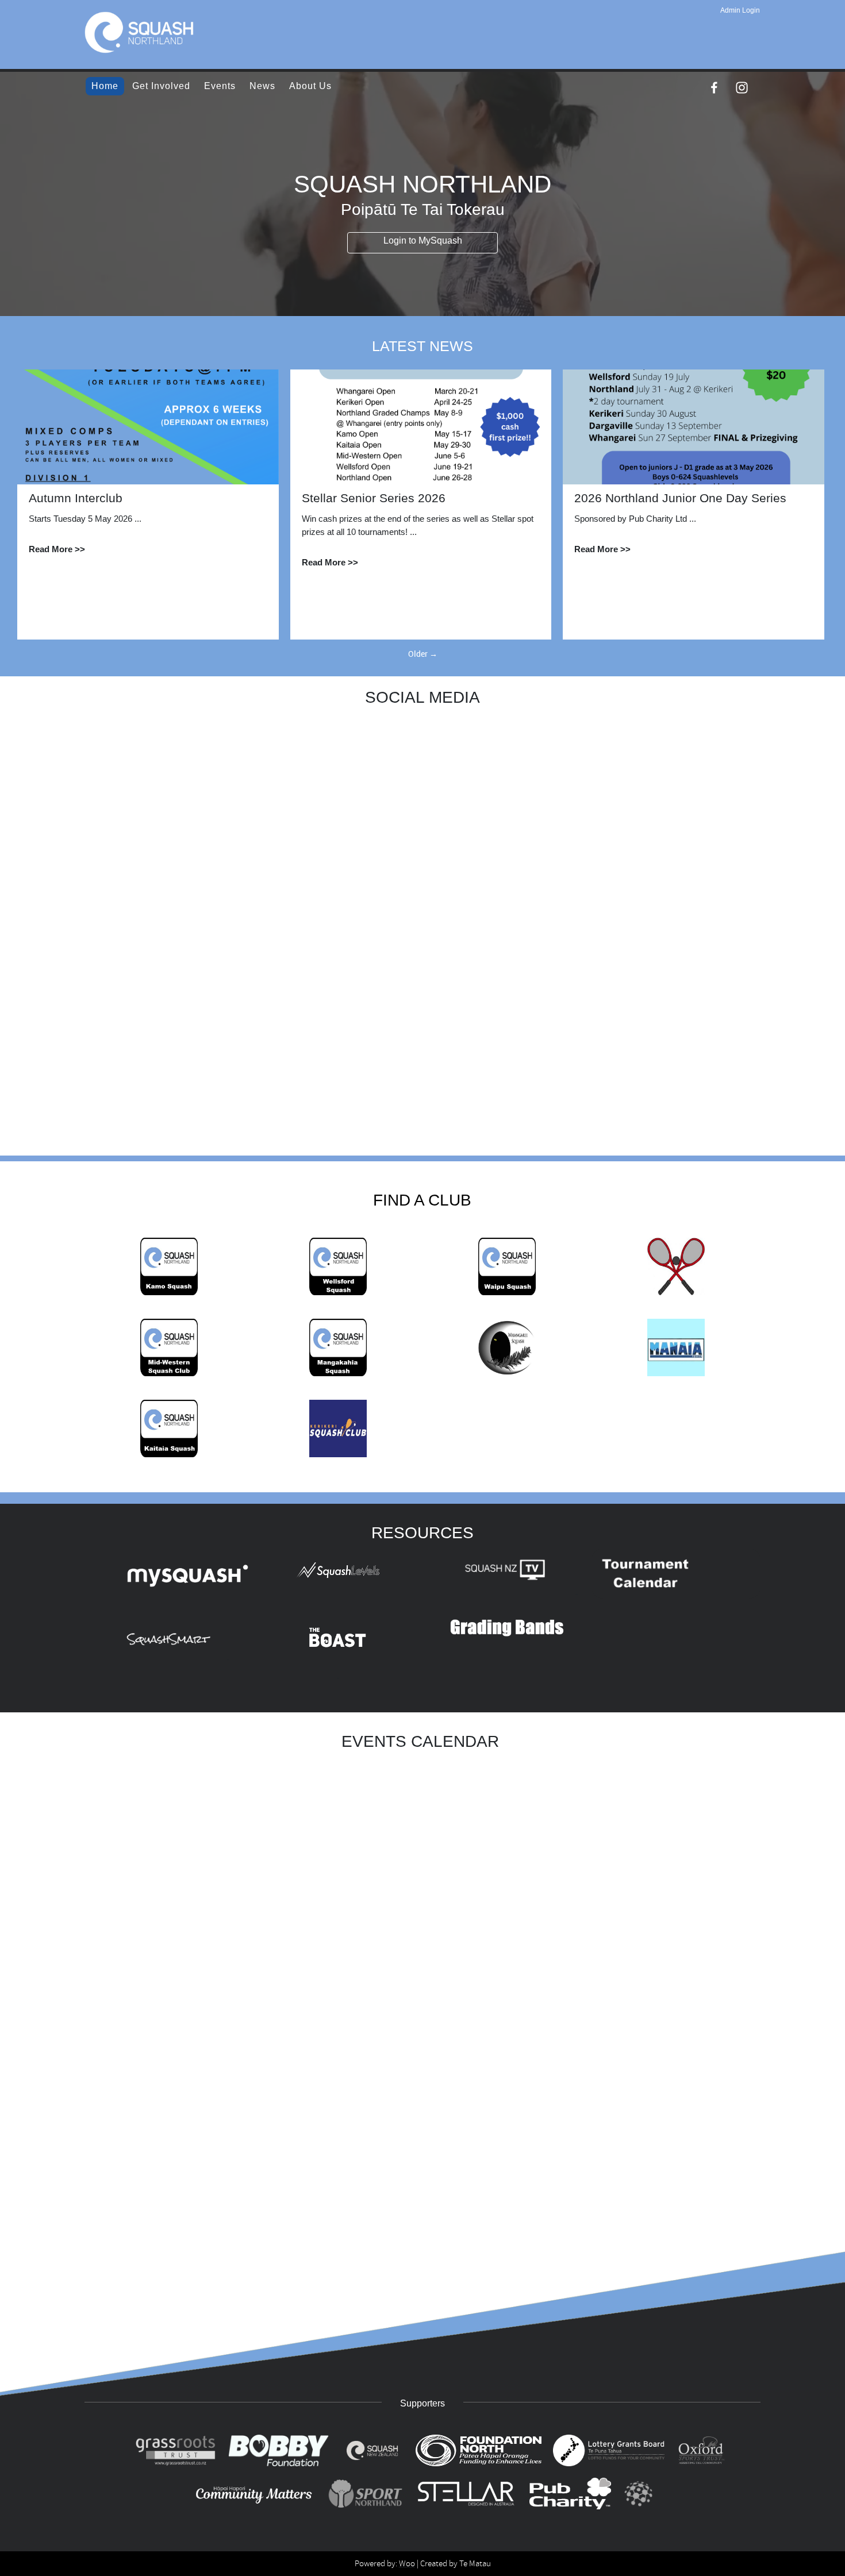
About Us (310, 86)
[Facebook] (714, 88)
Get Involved (161, 86)
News (262, 86)
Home (105, 86)
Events (220, 86)
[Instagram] (742, 88)
